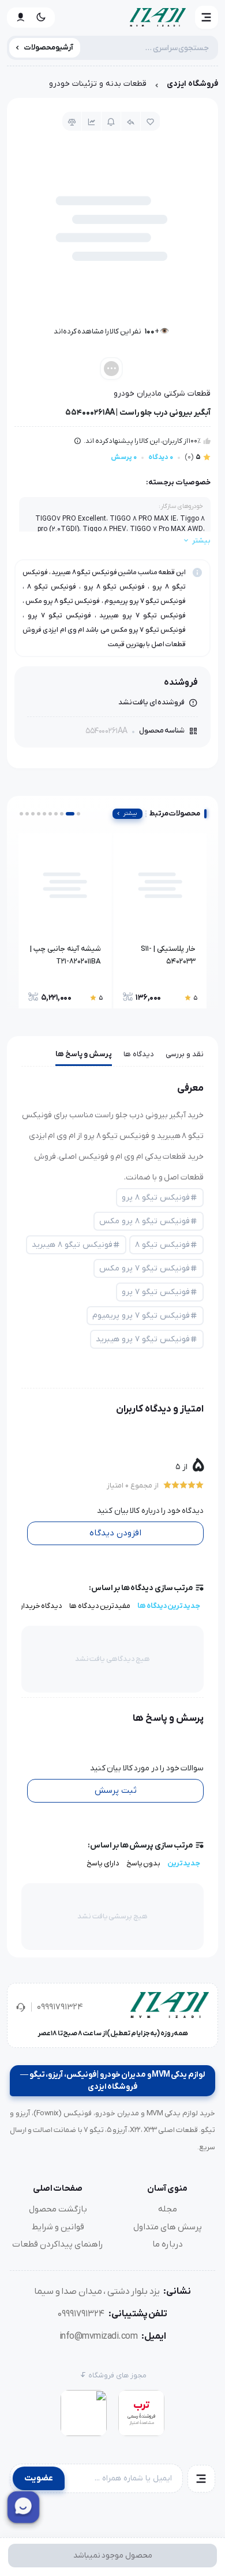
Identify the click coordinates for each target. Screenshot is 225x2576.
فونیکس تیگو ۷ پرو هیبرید (143, 1339)
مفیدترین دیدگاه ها (100, 1606)
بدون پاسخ (144, 1863)
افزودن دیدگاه (115, 1533)
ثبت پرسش (116, 1790)
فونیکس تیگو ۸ (162, 1245)
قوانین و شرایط (58, 2227)
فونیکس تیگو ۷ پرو (156, 1292)
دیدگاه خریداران (38, 1606)
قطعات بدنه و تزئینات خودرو (98, 84)
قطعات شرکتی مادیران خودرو (162, 394)
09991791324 (60, 2007)
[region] (112, 87)
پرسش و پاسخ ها (84, 1054)
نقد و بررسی (185, 1054)
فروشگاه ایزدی (192, 84)
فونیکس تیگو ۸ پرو (156, 1198)
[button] (207, 17)
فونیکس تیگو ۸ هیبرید (72, 1245)
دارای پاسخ (103, 1863)
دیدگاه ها (139, 1054)
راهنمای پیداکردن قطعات (58, 2244)
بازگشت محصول (58, 2209)
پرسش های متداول (168, 2227)
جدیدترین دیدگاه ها (169, 1606)
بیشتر (130, 813)
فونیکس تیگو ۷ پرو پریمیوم (141, 1316)
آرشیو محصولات (49, 48)
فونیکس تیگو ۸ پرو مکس (145, 1221)
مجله (168, 2209)
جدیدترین (184, 1863)
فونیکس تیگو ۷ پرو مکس (145, 1268)
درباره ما (168, 2244)
